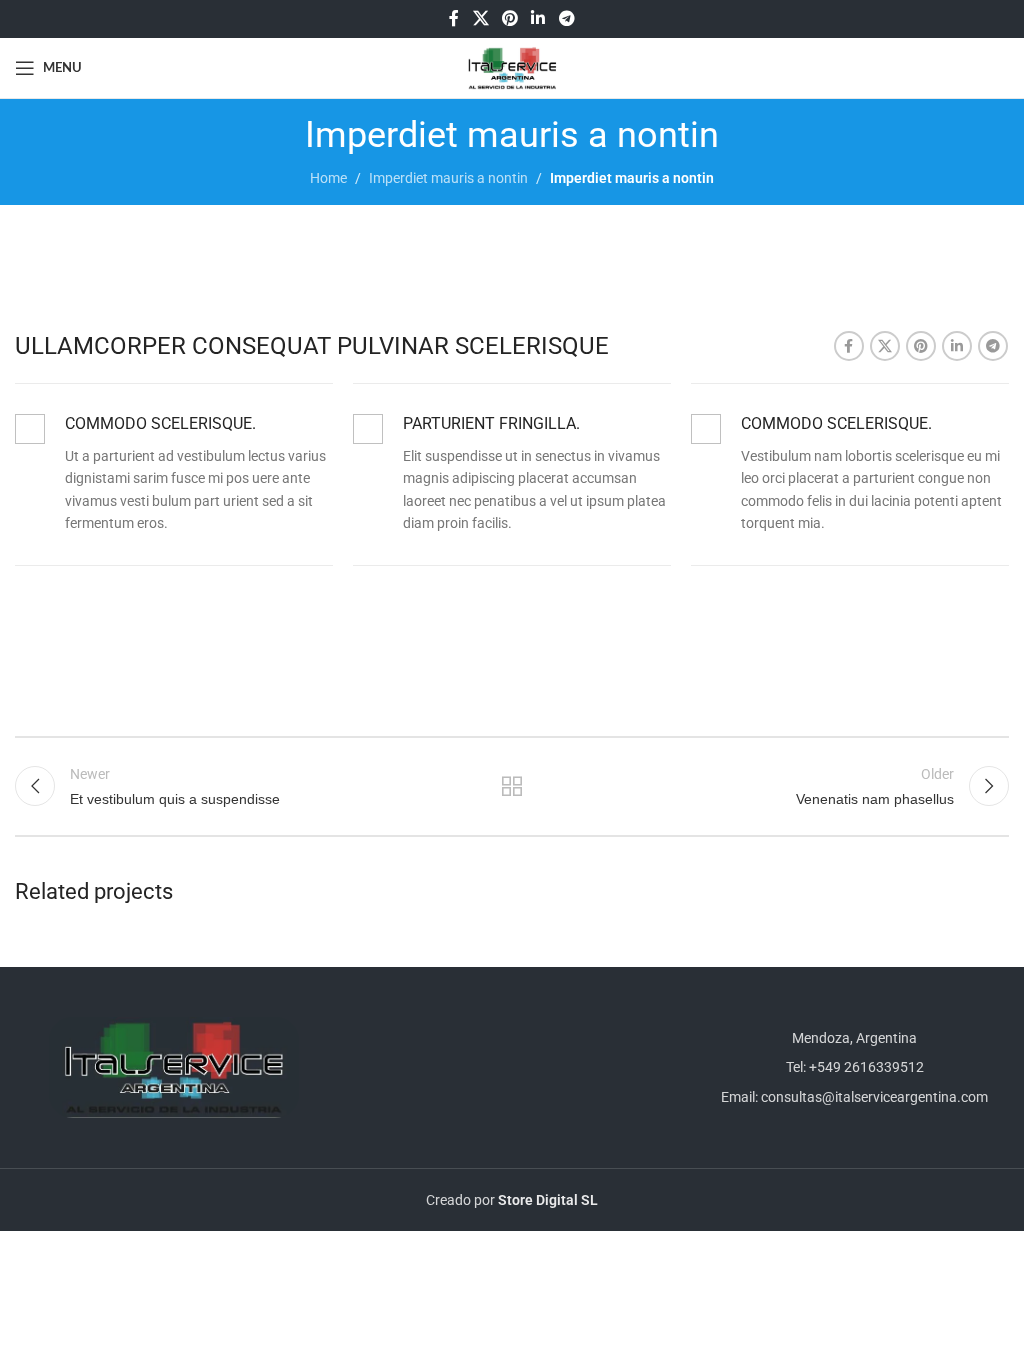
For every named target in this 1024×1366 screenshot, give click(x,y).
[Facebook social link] (454, 18)
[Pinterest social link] (509, 18)
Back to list (512, 786)
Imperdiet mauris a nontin (448, 178)
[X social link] (480, 18)
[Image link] (174, 1066)
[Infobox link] (174, 474)
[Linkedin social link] (538, 18)
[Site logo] (512, 67)
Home (328, 178)
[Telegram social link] (566, 18)
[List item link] (850, 1067)
